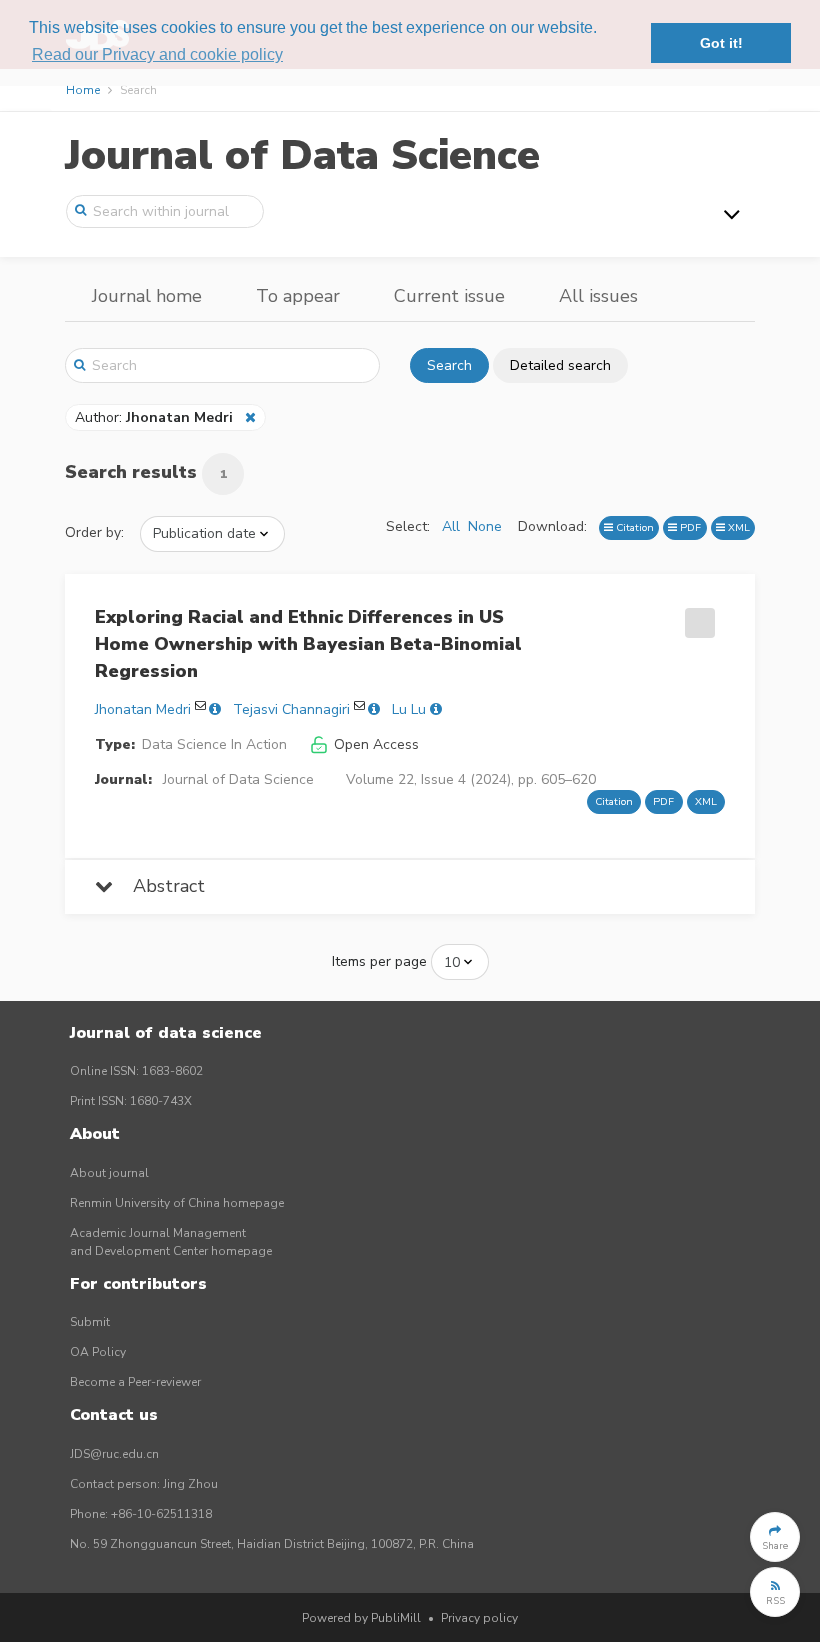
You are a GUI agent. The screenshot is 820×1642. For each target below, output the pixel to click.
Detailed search (560, 365)
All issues (598, 296)
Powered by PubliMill (361, 1618)
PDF (689, 527)
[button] (775, 1537)
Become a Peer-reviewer (135, 1382)
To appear (298, 296)
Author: (154, 417)
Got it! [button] (721, 43)
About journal (109, 1173)
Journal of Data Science (302, 155)
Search (449, 365)
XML (737, 527)
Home (83, 90)
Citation (633, 527)
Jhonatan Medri (143, 709)
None (485, 526)
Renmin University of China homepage (177, 1203)
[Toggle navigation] (732, 214)
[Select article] (697, 616)
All (451, 526)
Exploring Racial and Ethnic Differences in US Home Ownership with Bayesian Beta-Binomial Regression (308, 644)
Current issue (449, 296)
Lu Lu (409, 709)
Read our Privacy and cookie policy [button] (157, 54)
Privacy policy (479, 1618)
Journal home (147, 296)
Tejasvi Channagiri (291, 709)
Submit (90, 1322)
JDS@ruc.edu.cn (114, 1454)
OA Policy (98, 1352)
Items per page (379, 961)
